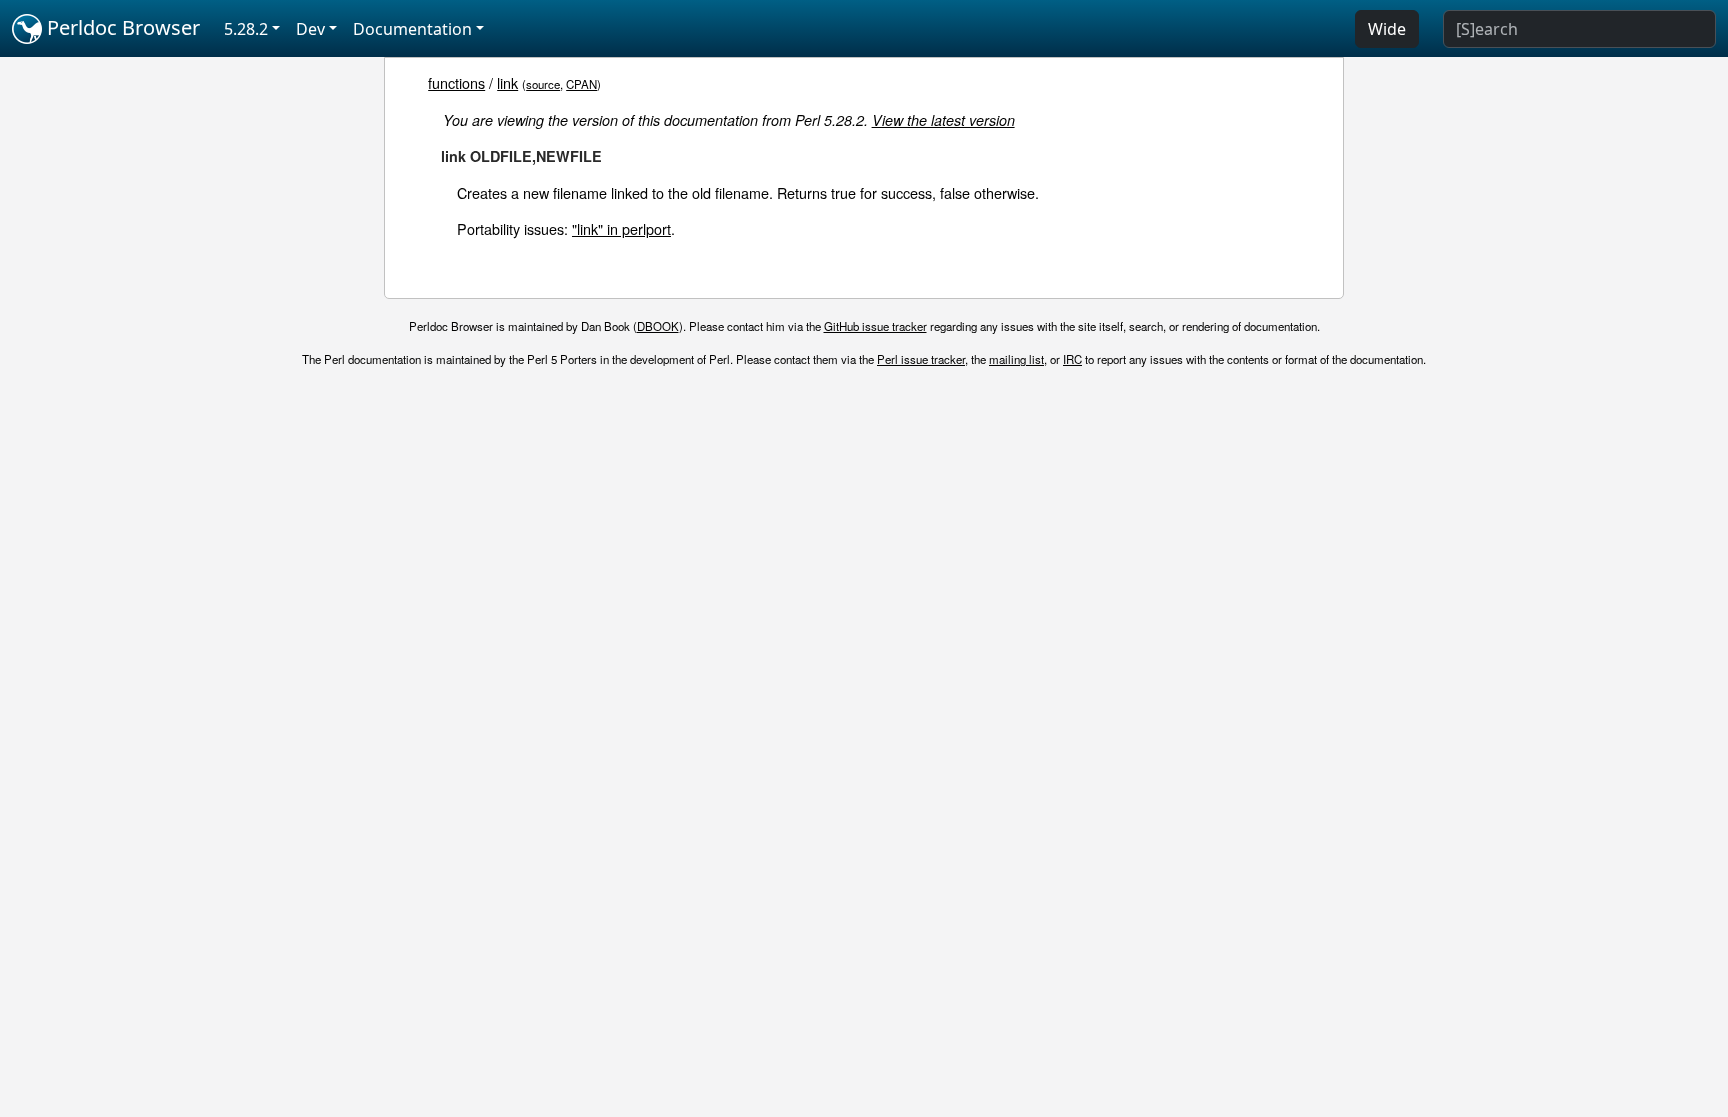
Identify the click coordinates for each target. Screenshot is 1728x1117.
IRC (1072, 359)
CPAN (581, 84)
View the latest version (943, 120)
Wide (1387, 29)
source (543, 84)
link (507, 82)
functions (456, 82)
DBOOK (658, 326)
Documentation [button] (412, 29)
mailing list (1016, 359)
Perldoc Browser (121, 27)
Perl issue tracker (921, 359)
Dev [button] (310, 29)
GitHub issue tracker (875, 326)
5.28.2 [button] (246, 29)
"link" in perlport (621, 228)
